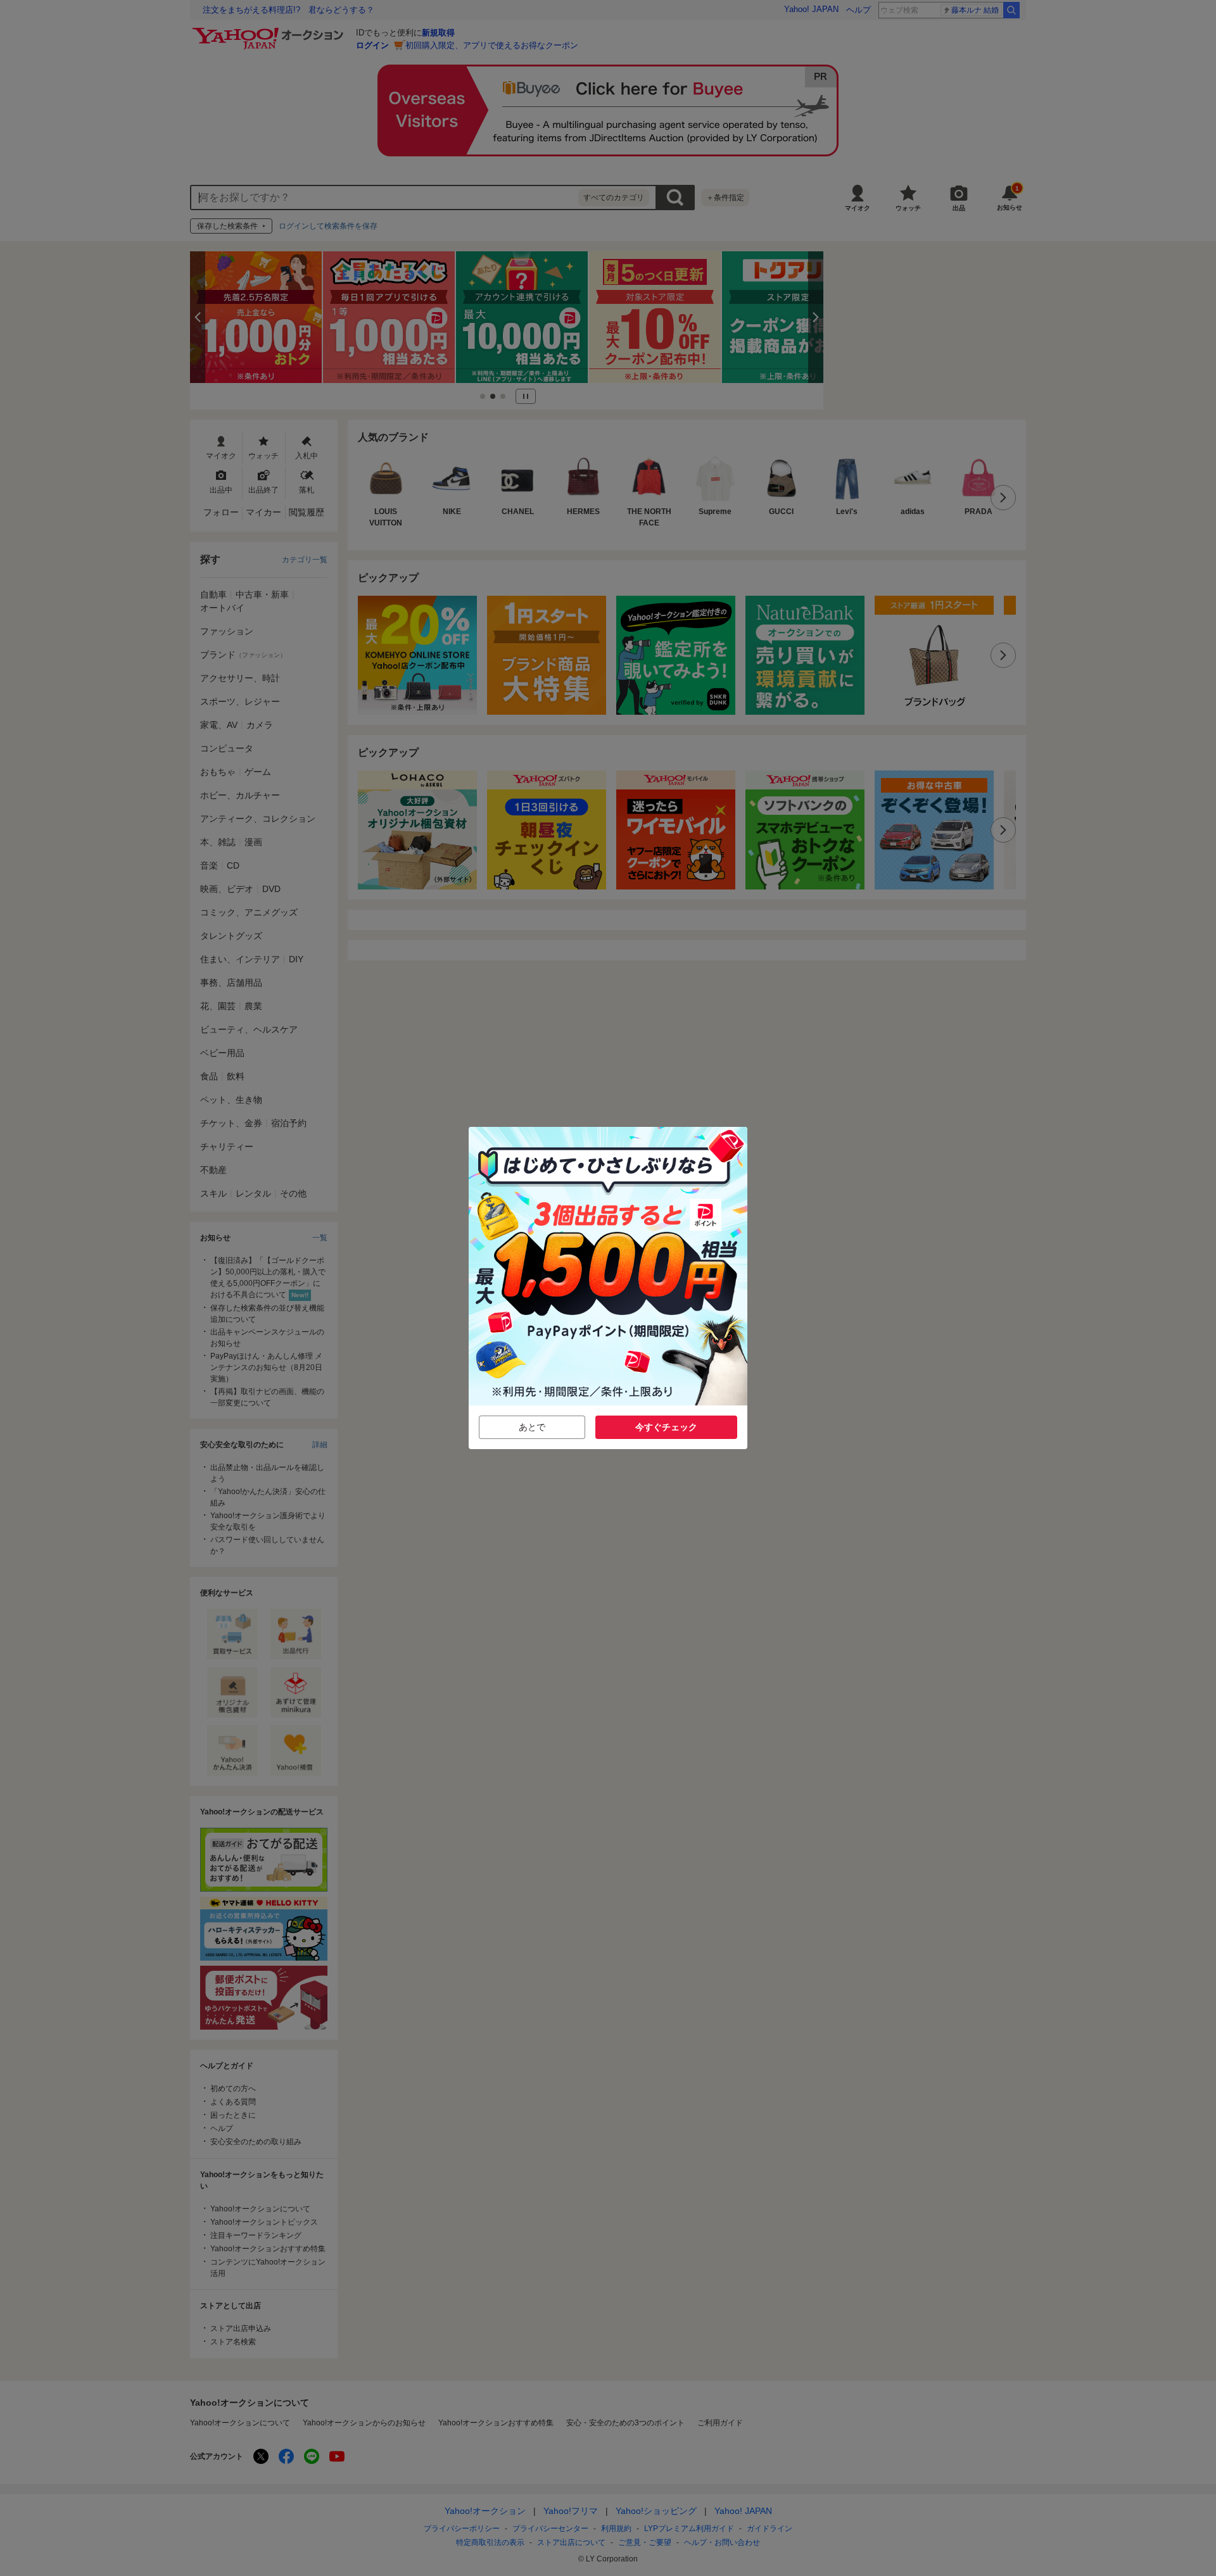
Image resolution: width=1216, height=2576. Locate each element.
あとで (532, 1427)
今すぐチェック (666, 1427)
